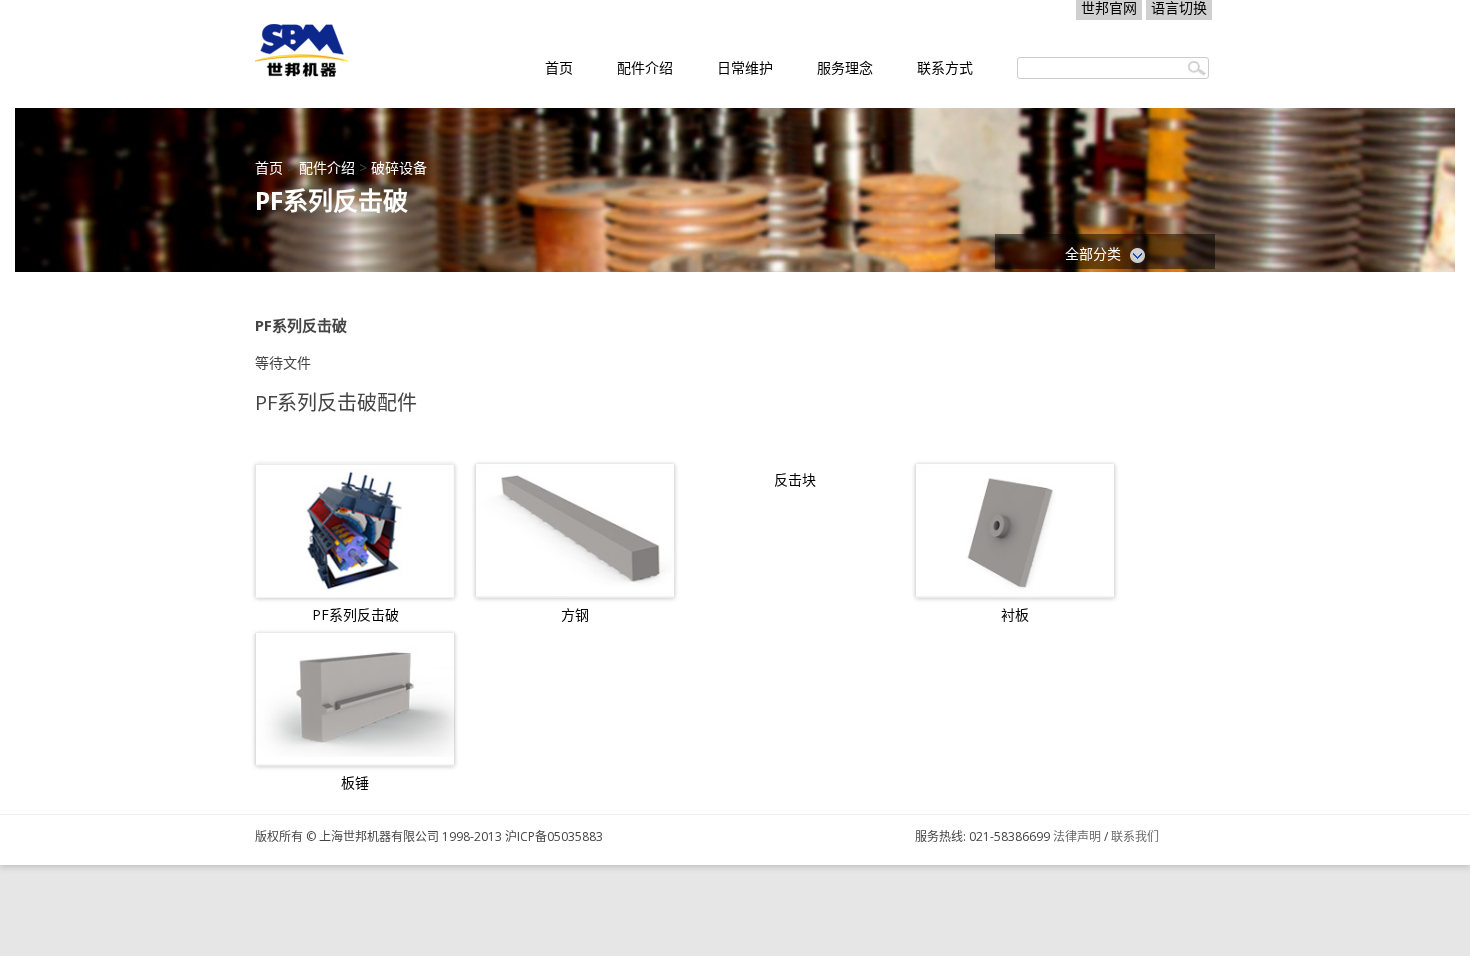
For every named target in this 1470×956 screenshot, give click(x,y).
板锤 (355, 783)
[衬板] (1015, 530)
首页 (559, 67)
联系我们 (1135, 836)
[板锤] (355, 699)
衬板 (1015, 615)
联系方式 (945, 67)
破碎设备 (399, 167)
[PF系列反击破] (355, 530)
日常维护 (745, 67)
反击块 (795, 480)
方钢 (575, 615)
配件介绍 (645, 67)
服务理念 (845, 67)
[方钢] (575, 530)
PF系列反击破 (355, 615)
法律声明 (1077, 836)
